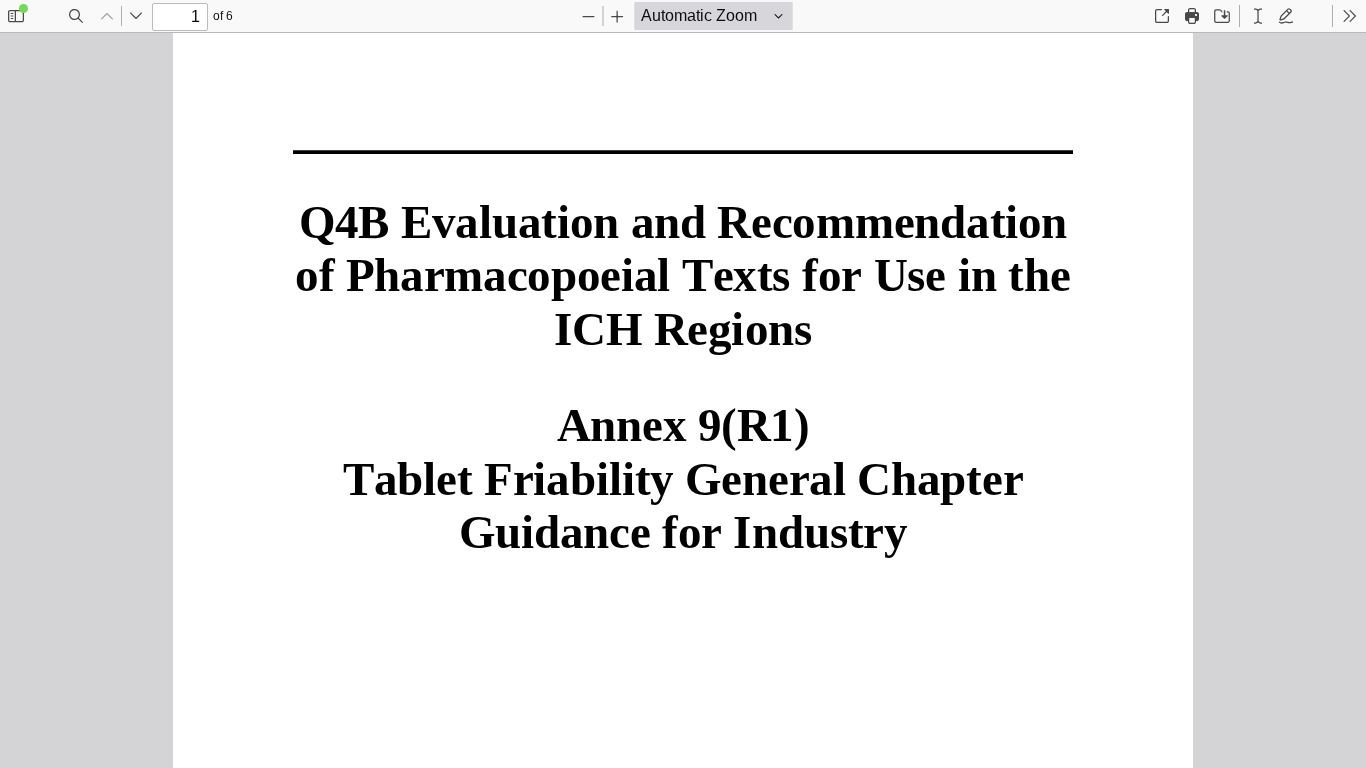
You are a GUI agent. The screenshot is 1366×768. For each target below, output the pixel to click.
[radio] (1258, 16)
